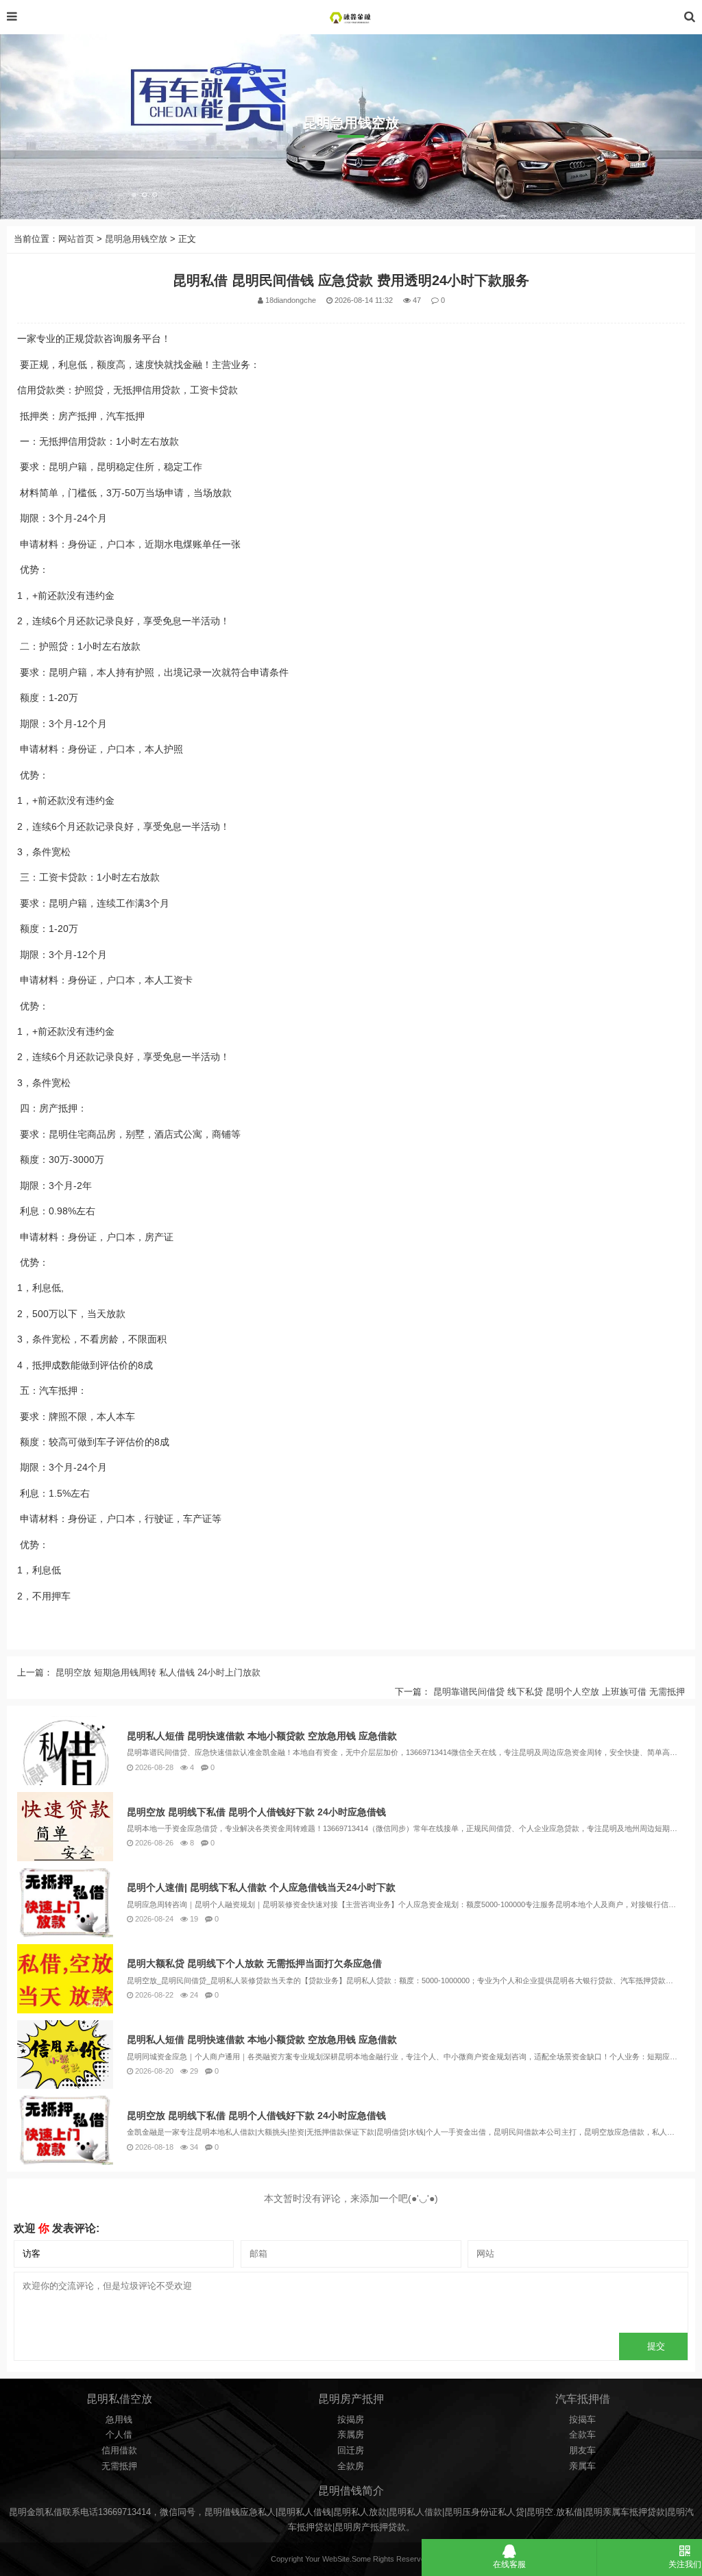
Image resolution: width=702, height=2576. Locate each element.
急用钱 (119, 2420)
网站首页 (76, 239)
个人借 (119, 2435)
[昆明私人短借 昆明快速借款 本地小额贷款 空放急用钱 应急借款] (65, 1751)
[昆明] (351, 17)
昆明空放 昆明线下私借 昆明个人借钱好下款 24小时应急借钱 (256, 1812)
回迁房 (351, 2451)
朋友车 (582, 2451)
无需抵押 (119, 2466)
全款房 (351, 2466)
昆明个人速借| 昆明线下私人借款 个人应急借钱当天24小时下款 (261, 1887)
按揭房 (351, 2420)
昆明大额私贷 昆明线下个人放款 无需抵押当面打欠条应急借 (254, 1963)
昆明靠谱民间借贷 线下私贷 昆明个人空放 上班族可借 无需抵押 (558, 1692)
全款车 (582, 2435)
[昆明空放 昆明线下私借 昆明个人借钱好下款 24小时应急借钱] (65, 1827)
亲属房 (351, 2435)
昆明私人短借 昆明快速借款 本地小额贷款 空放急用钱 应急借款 (262, 1736)
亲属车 (582, 2466)
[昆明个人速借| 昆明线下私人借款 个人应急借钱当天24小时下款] (65, 1903)
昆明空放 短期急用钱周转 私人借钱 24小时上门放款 (157, 1673)
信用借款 (119, 2451)
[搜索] (690, 17)
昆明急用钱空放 (136, 239)
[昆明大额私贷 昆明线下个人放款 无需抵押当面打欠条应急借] (65, 1979)
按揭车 (582, 2420)
